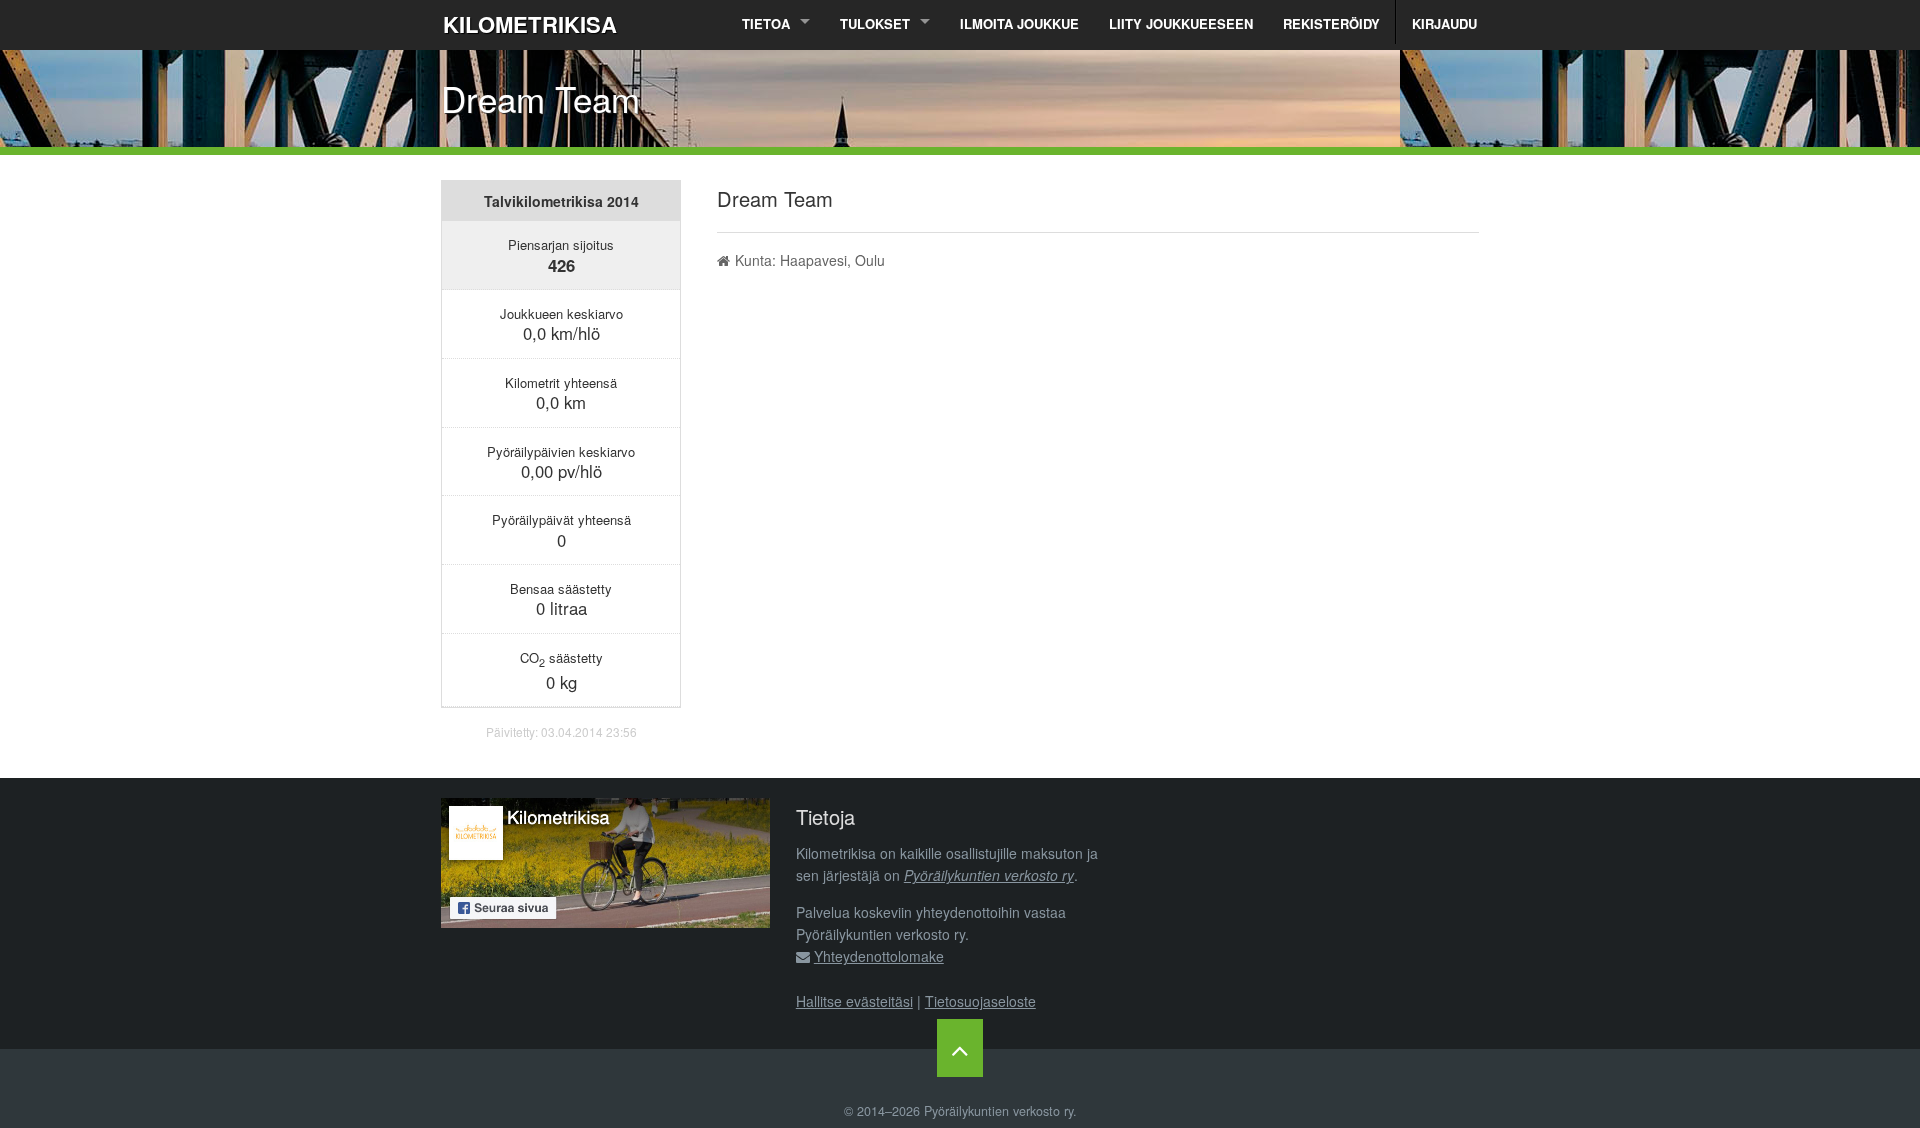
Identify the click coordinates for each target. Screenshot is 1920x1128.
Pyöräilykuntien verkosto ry (989, 875)
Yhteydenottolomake (879, 956)
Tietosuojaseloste (980, 1001)
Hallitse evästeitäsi (854, 1001)
